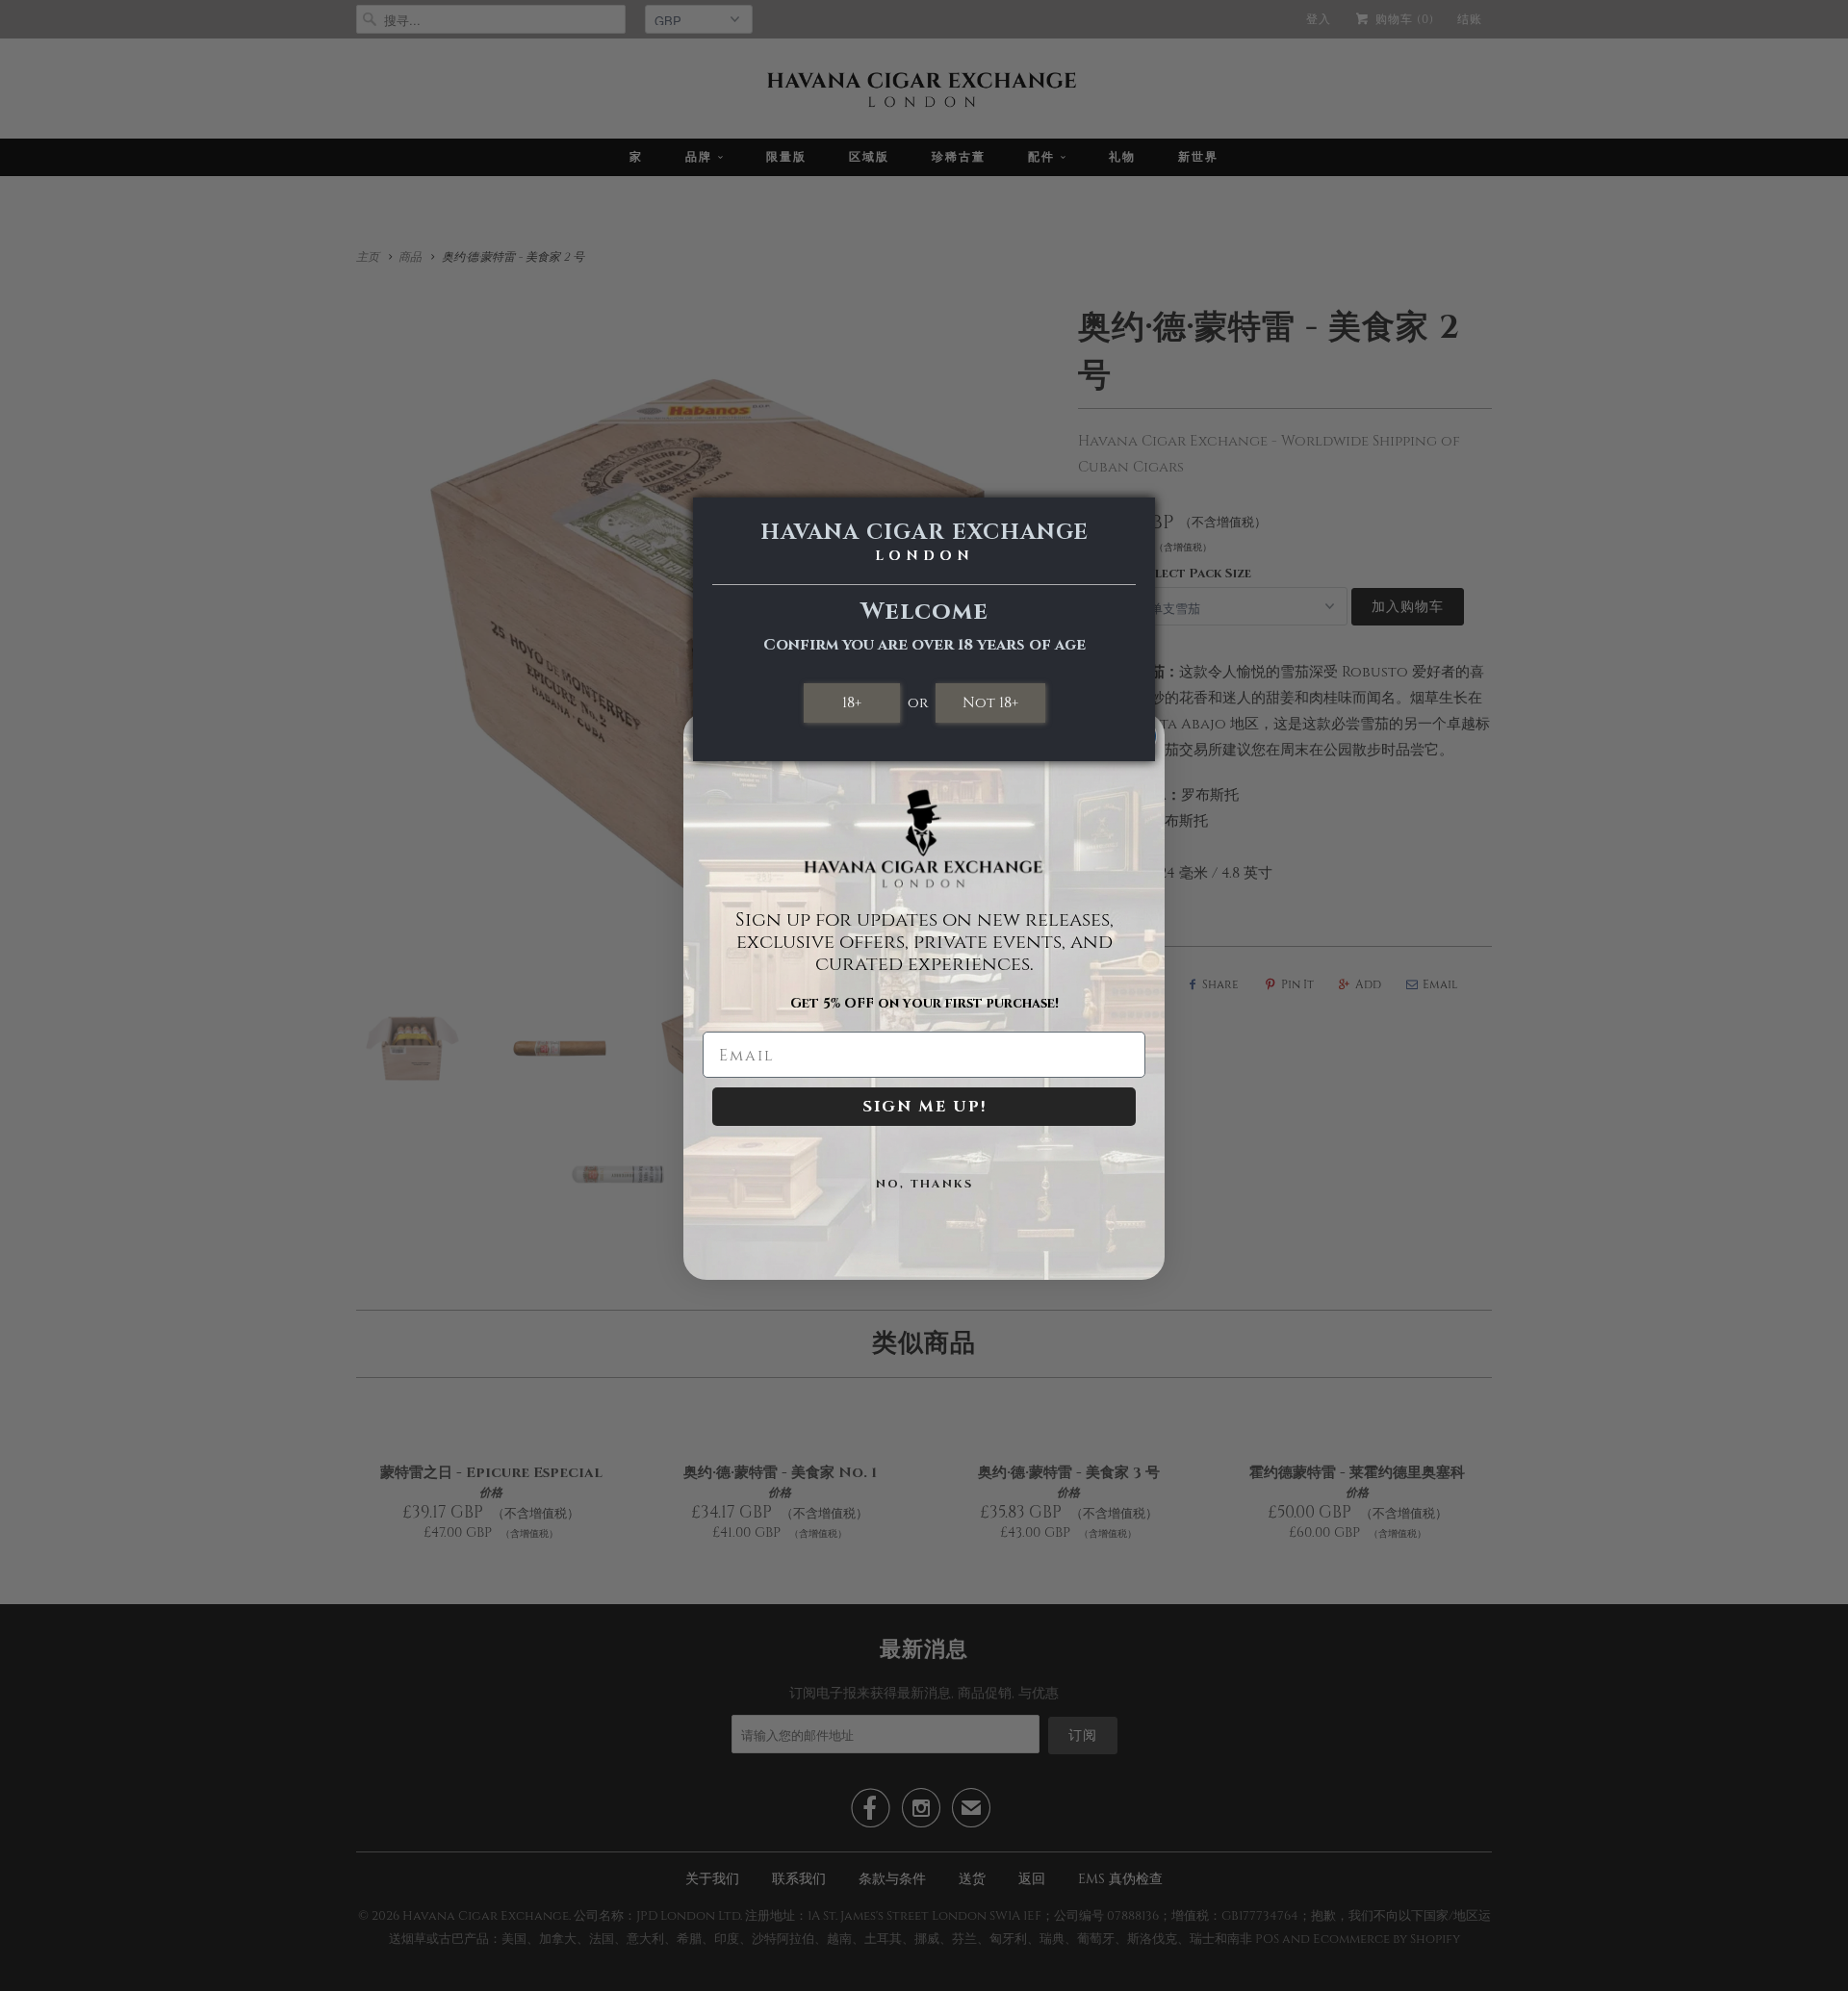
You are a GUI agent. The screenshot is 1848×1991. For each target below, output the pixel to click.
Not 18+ (990, 702)
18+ (852, 702)
